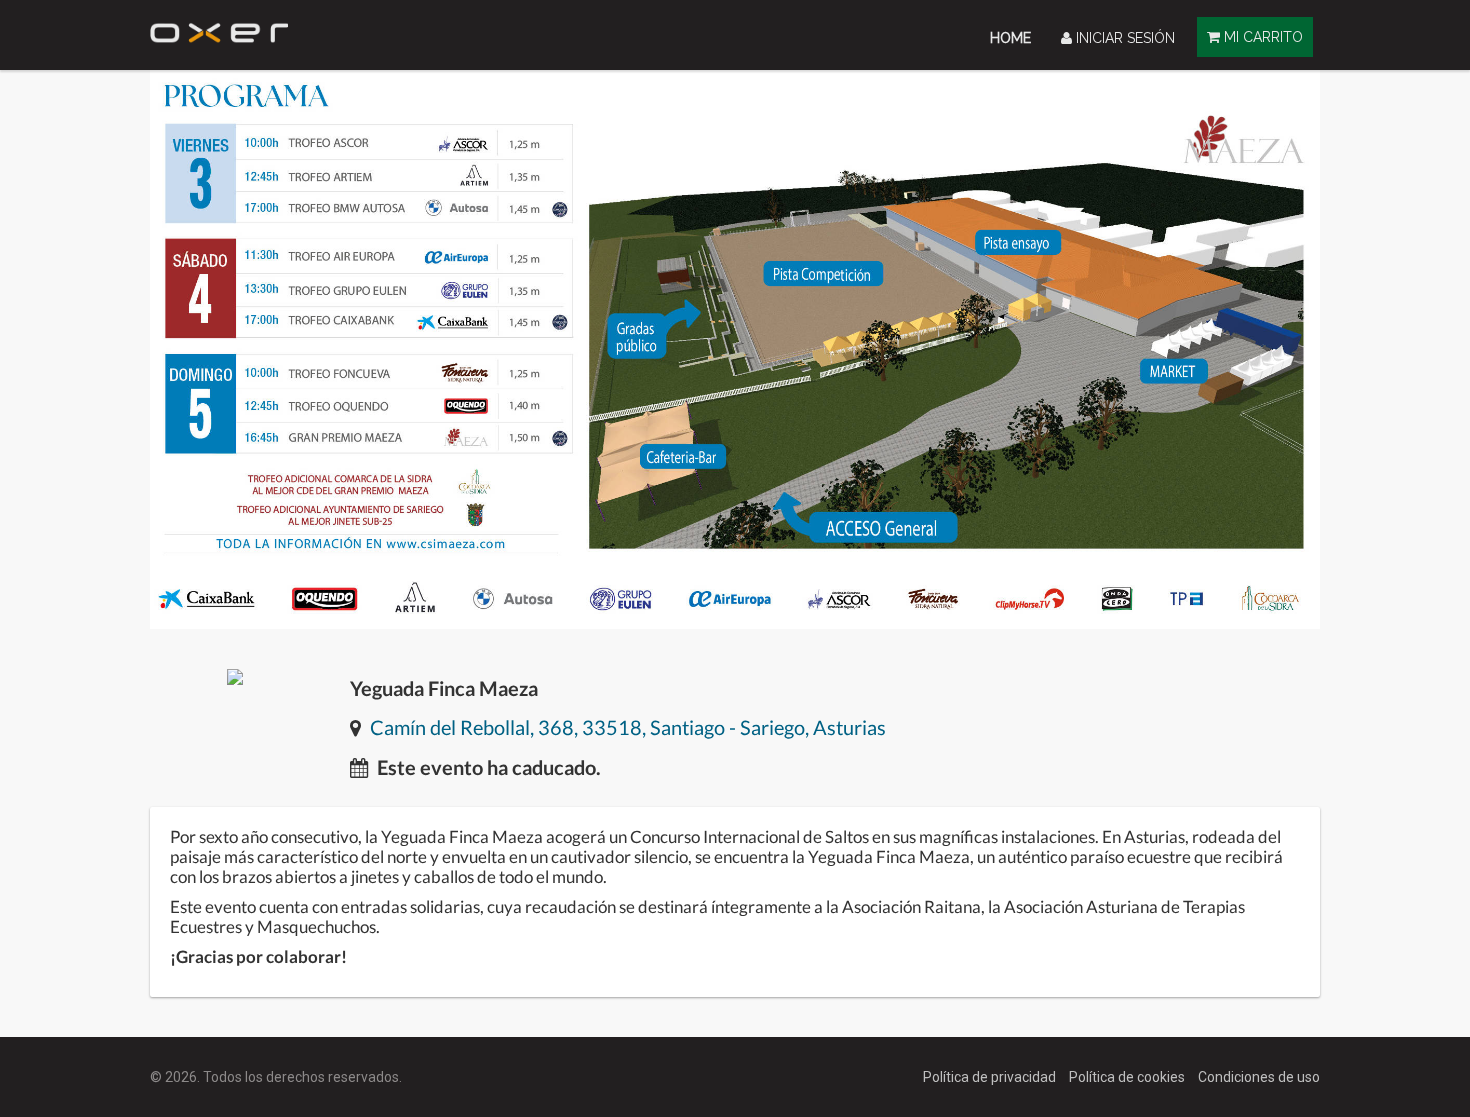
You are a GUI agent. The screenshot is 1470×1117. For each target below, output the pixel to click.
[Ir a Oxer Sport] (219, 27)
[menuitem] (1010, 37)
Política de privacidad (991, 1077)
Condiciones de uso (1259, 1077)
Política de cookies (1128, 1077)
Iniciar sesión (1123, 38)
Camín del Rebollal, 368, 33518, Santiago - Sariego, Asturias (628, 727)
